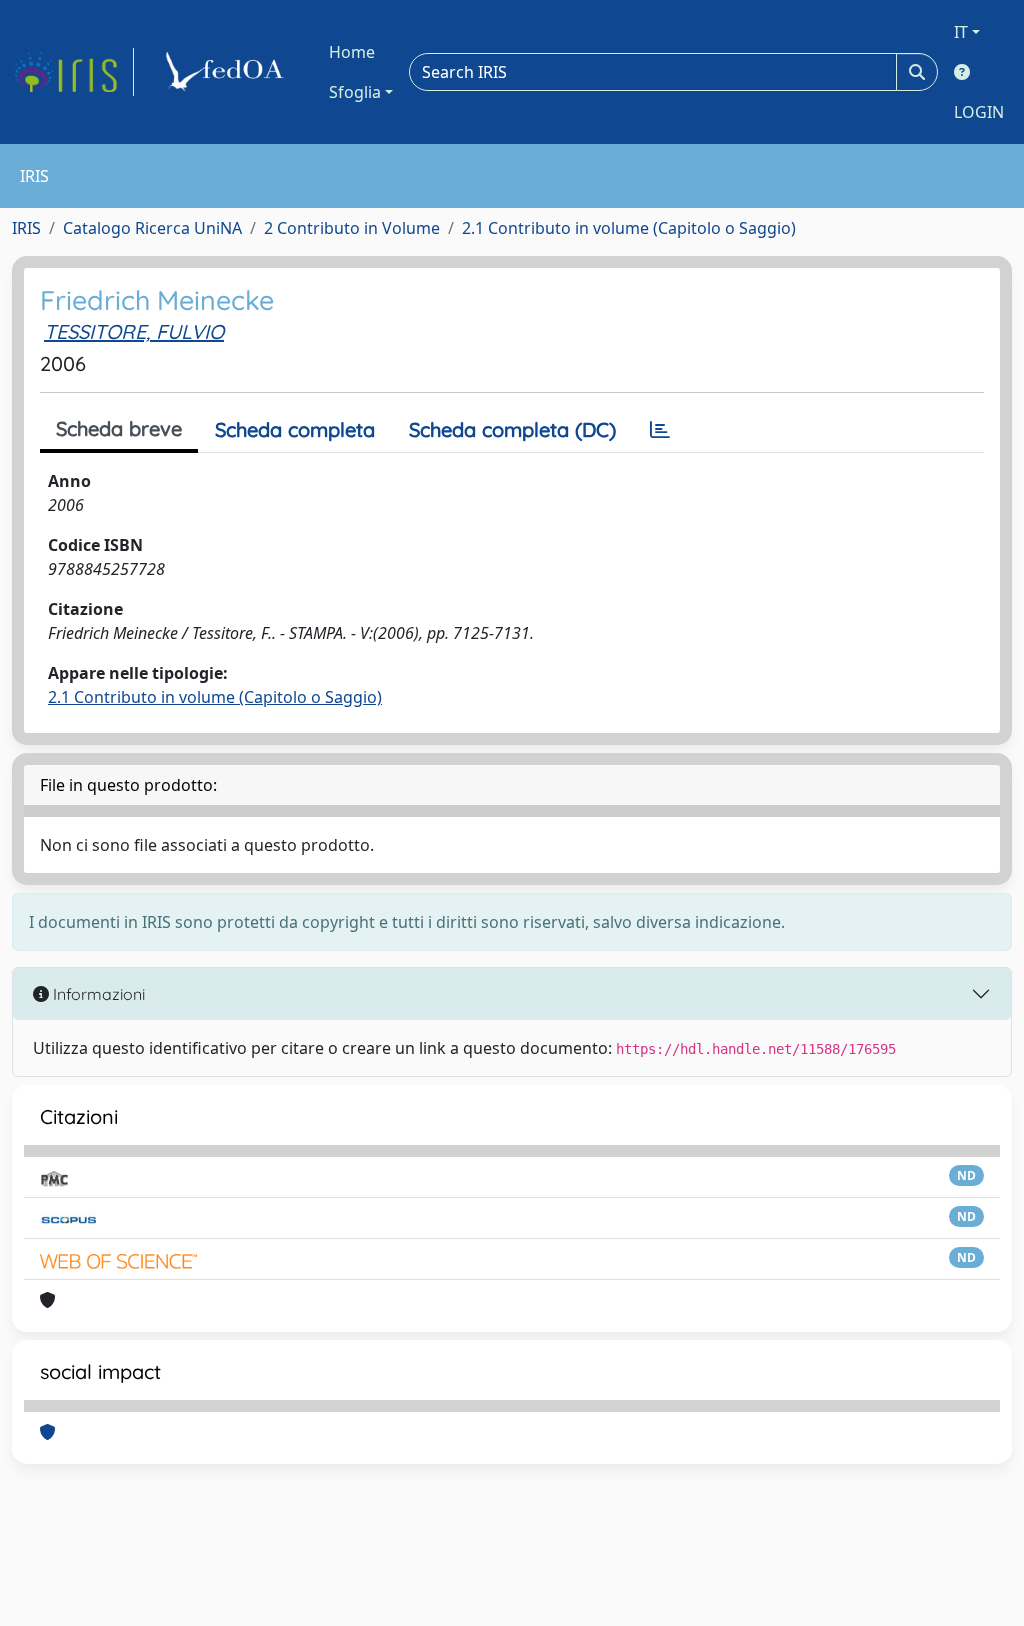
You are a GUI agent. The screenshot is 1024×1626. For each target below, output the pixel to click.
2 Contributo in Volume (352, 228)
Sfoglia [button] (355, 92)
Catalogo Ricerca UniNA (152, 228)
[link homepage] (73, 72)
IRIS (26, 228)
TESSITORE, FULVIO (134, 331)
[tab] (660, 430)
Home (352, 52)
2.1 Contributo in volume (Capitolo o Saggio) (629, 228)
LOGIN (979, 112)
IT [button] (961, 32)
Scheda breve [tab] (119, 428)
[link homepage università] (228, 72)
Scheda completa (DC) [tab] (512, 429)
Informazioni (97, 994)
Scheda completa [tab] (295, 429)
